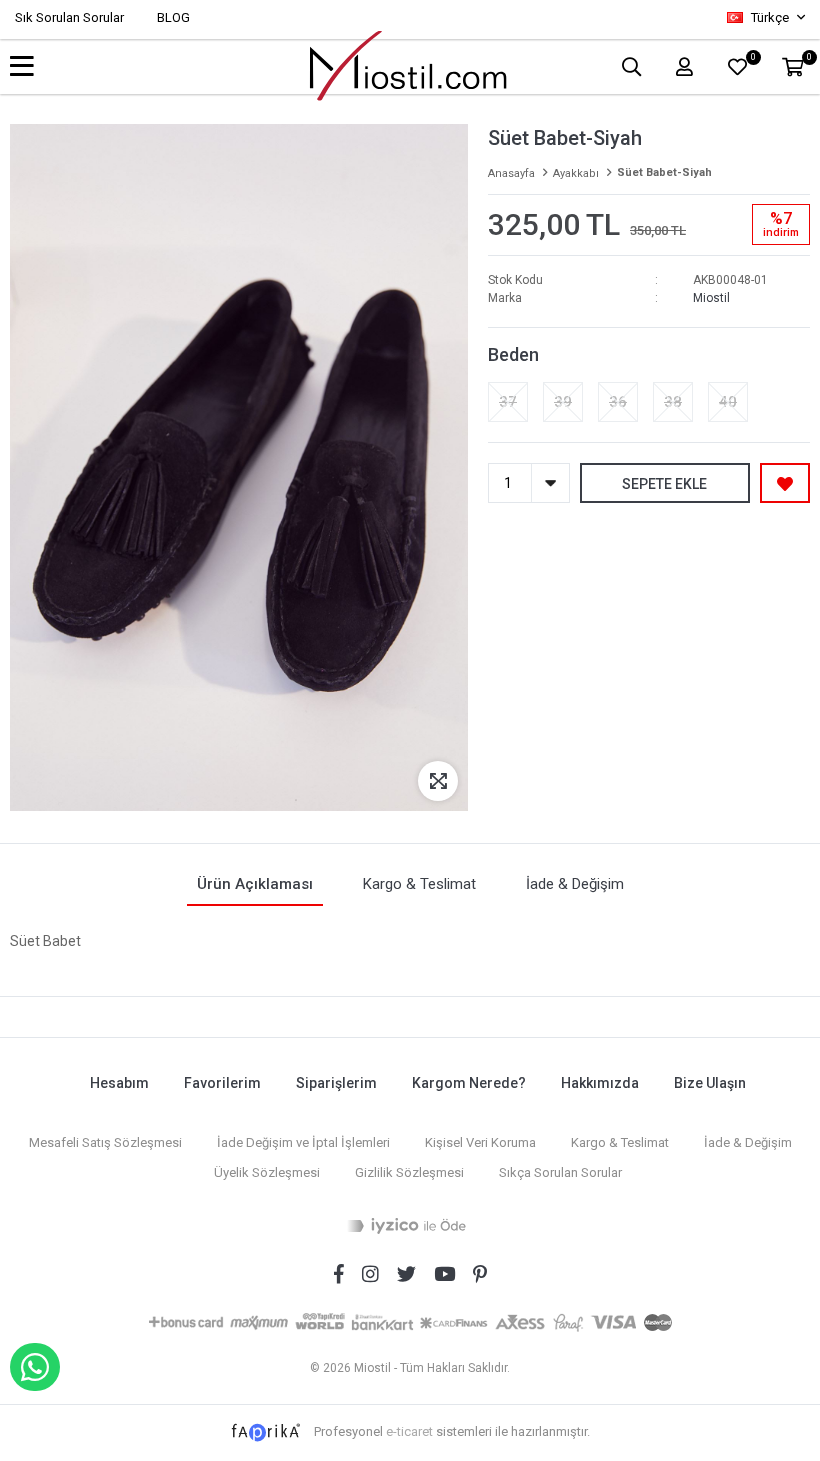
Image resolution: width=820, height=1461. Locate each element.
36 (618, 402)
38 (673, 402)
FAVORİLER (752, 59)
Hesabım (119, 1083)
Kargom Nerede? (469, 1083)
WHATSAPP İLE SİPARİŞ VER (35, 1367)
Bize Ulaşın (710, 1083)
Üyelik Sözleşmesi (267, 1172)
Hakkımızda (600, 1083)
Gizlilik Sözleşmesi (409, 1172)
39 (563, 402)
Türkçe (770, 17)
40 (728, 402)
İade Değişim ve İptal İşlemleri (303, 1142)
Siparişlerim (336, 1083)
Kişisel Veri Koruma (480, 1142)
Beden (513, 354)
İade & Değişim (748, 1142)
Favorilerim (222, 1083)
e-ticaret (409, 1431)
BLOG (173, 17)
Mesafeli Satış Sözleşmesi (105, 1142)
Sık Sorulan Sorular (69, 17)
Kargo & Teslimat (620, 1142)
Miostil (711, 298)
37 (508, 402)
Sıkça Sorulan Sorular (560, 1172)
